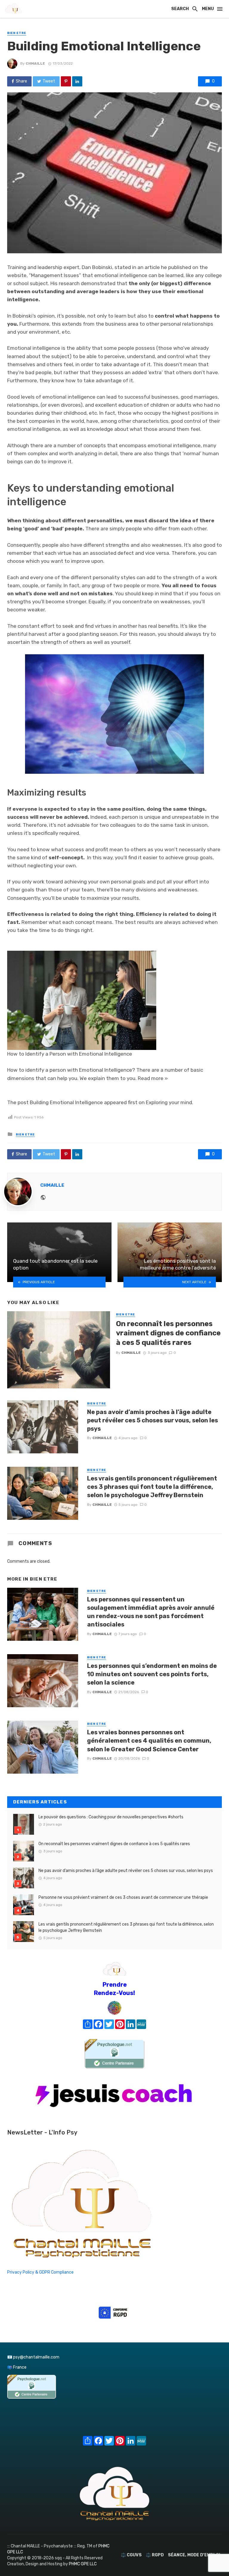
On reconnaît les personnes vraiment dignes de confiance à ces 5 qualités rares (168, 1333)
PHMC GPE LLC (83, 2564)
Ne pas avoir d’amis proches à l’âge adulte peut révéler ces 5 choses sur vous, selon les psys (153, 1420)
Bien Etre (17, 33)
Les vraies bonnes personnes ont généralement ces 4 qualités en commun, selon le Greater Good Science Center (149, 1741)
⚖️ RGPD (155, 2555)
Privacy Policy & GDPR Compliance (40, 2272)
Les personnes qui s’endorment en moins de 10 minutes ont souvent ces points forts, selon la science (152, 1674)
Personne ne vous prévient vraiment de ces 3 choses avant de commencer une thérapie (123, 1897)
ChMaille (35, 63)
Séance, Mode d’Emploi (194, 2555)
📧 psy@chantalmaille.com (33, 2357)
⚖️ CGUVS (131, 2555)
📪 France (17, 2367)
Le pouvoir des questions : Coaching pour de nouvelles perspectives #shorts (111, 1817)
